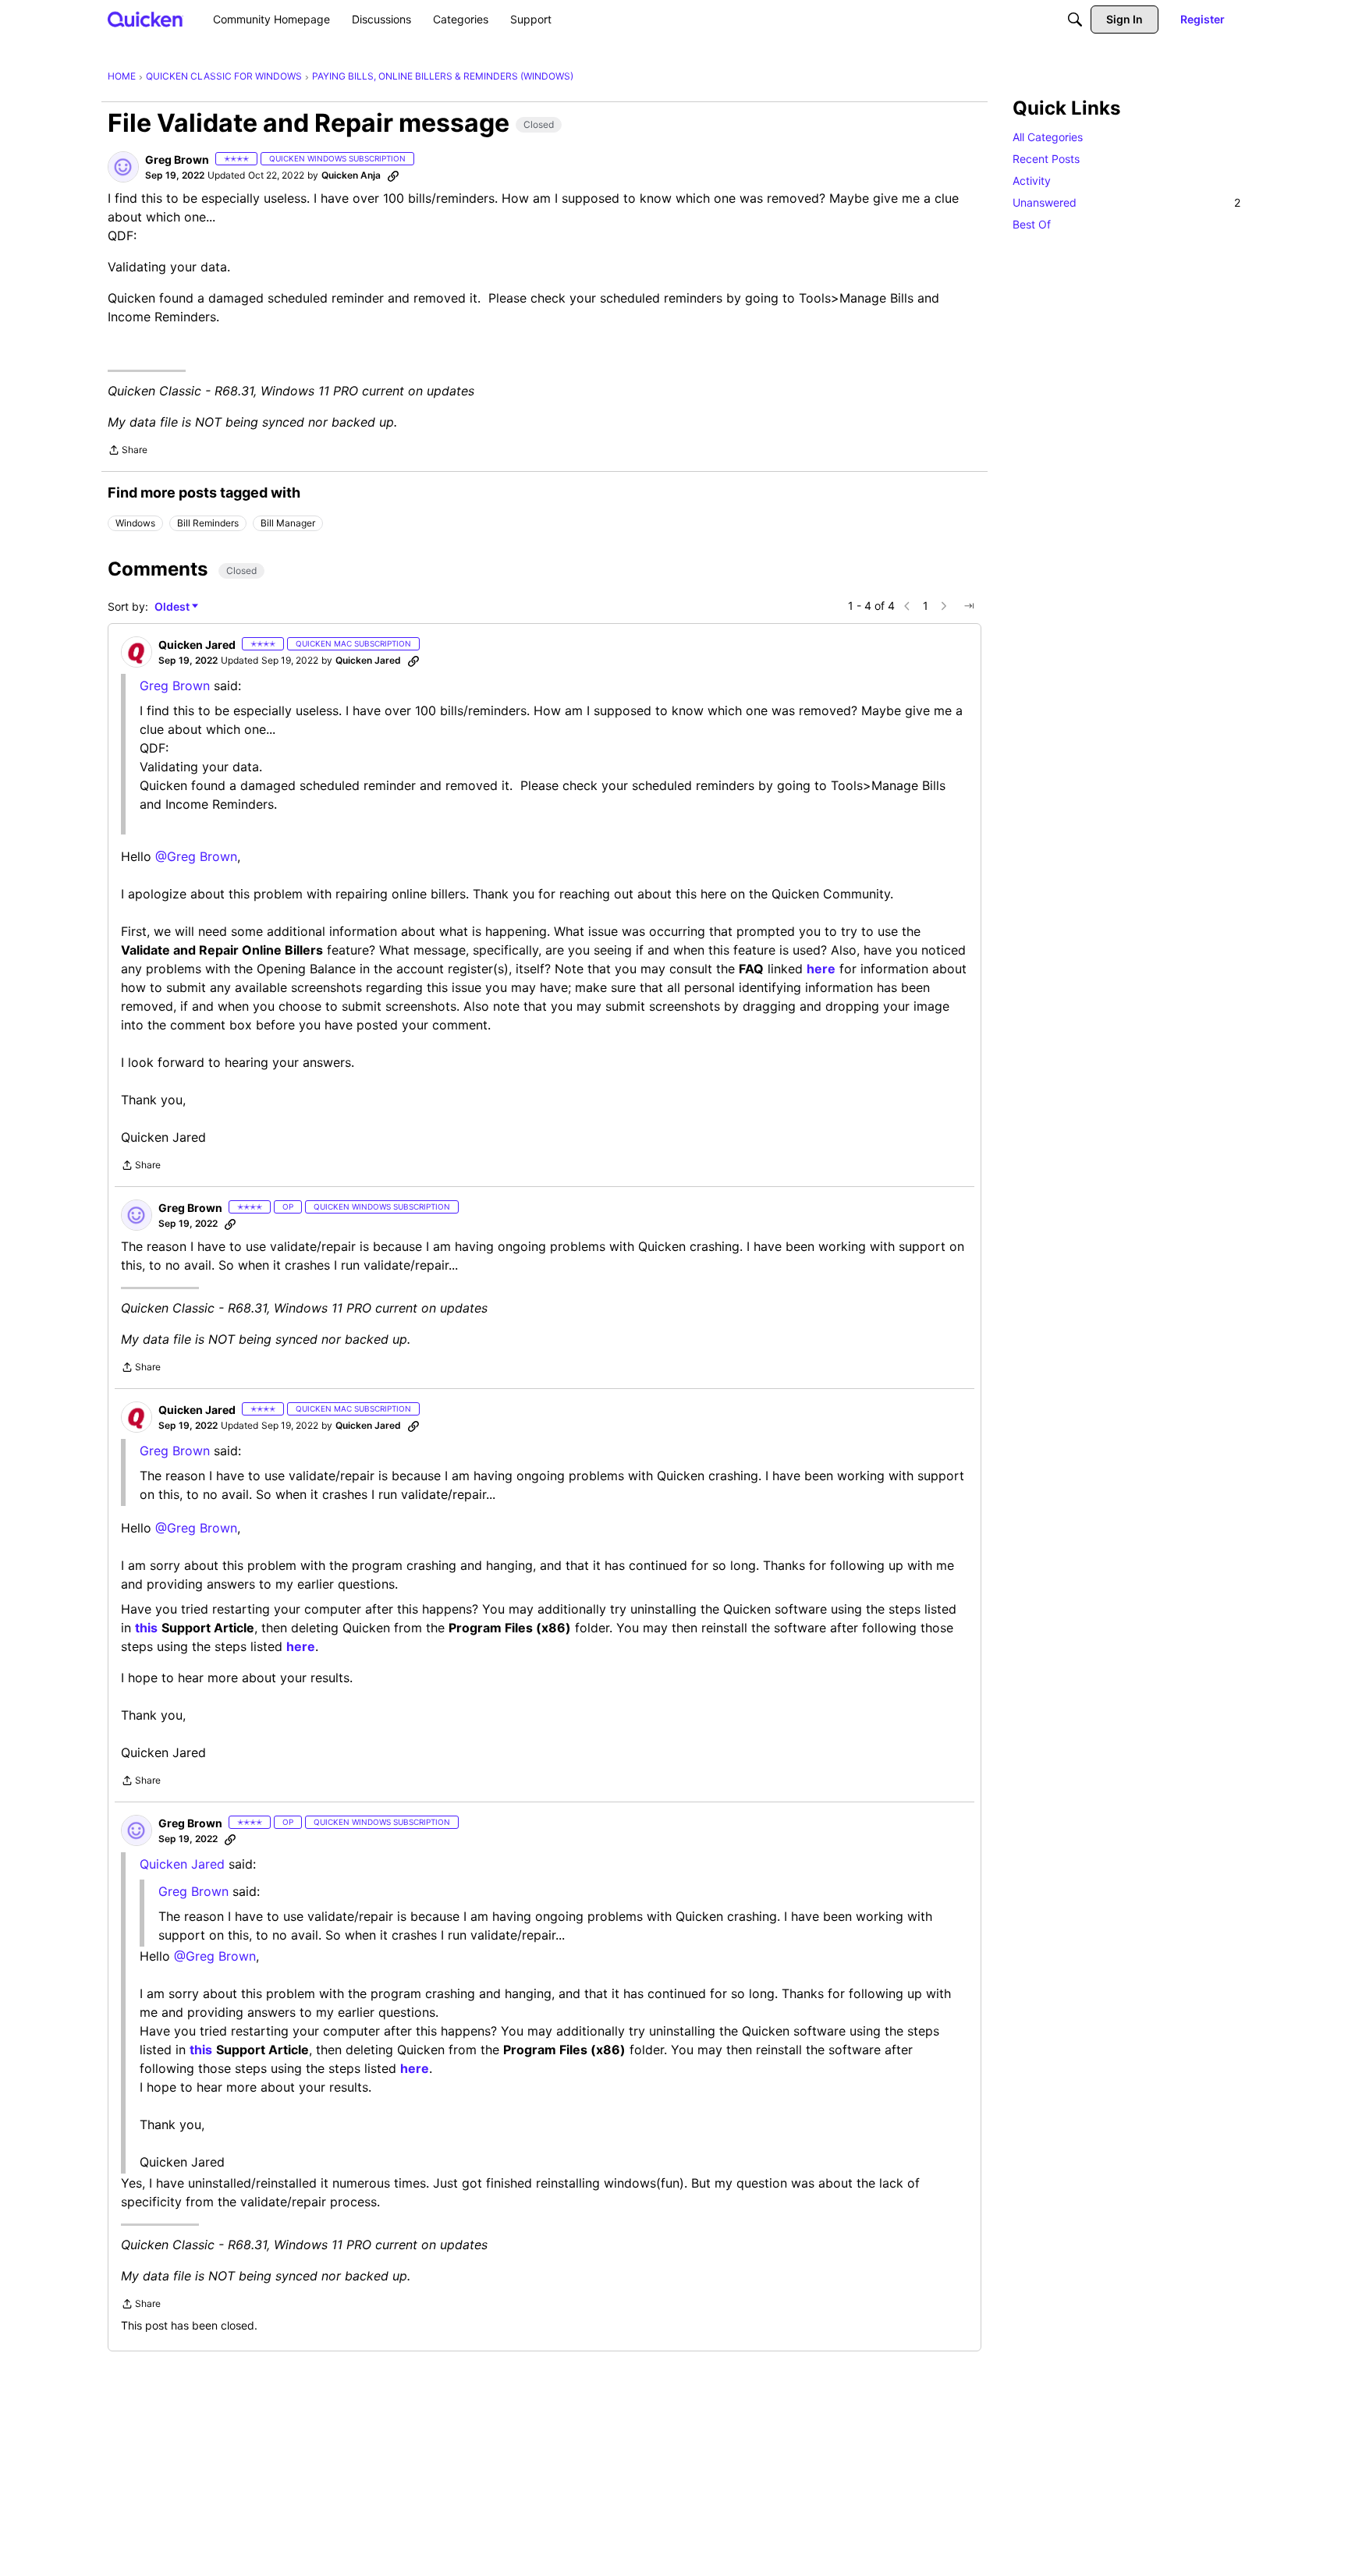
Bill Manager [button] (288, 523)
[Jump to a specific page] (969, 606)
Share (128, 452)
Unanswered (1126, 202)
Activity (1032, 181)
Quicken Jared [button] (197, 645)
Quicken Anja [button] (351, 175)
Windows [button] (135, 523)
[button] (123, 167)
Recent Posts (1046, 159)
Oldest (173, 607)
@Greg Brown (196, 856)
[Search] (1075, 19)
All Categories (1048, 137)
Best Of (1032, 224)
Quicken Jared (182, 1864)
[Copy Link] (393, 175)
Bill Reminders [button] (208, 523)
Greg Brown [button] (177, 159)
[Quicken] (145, 19)
